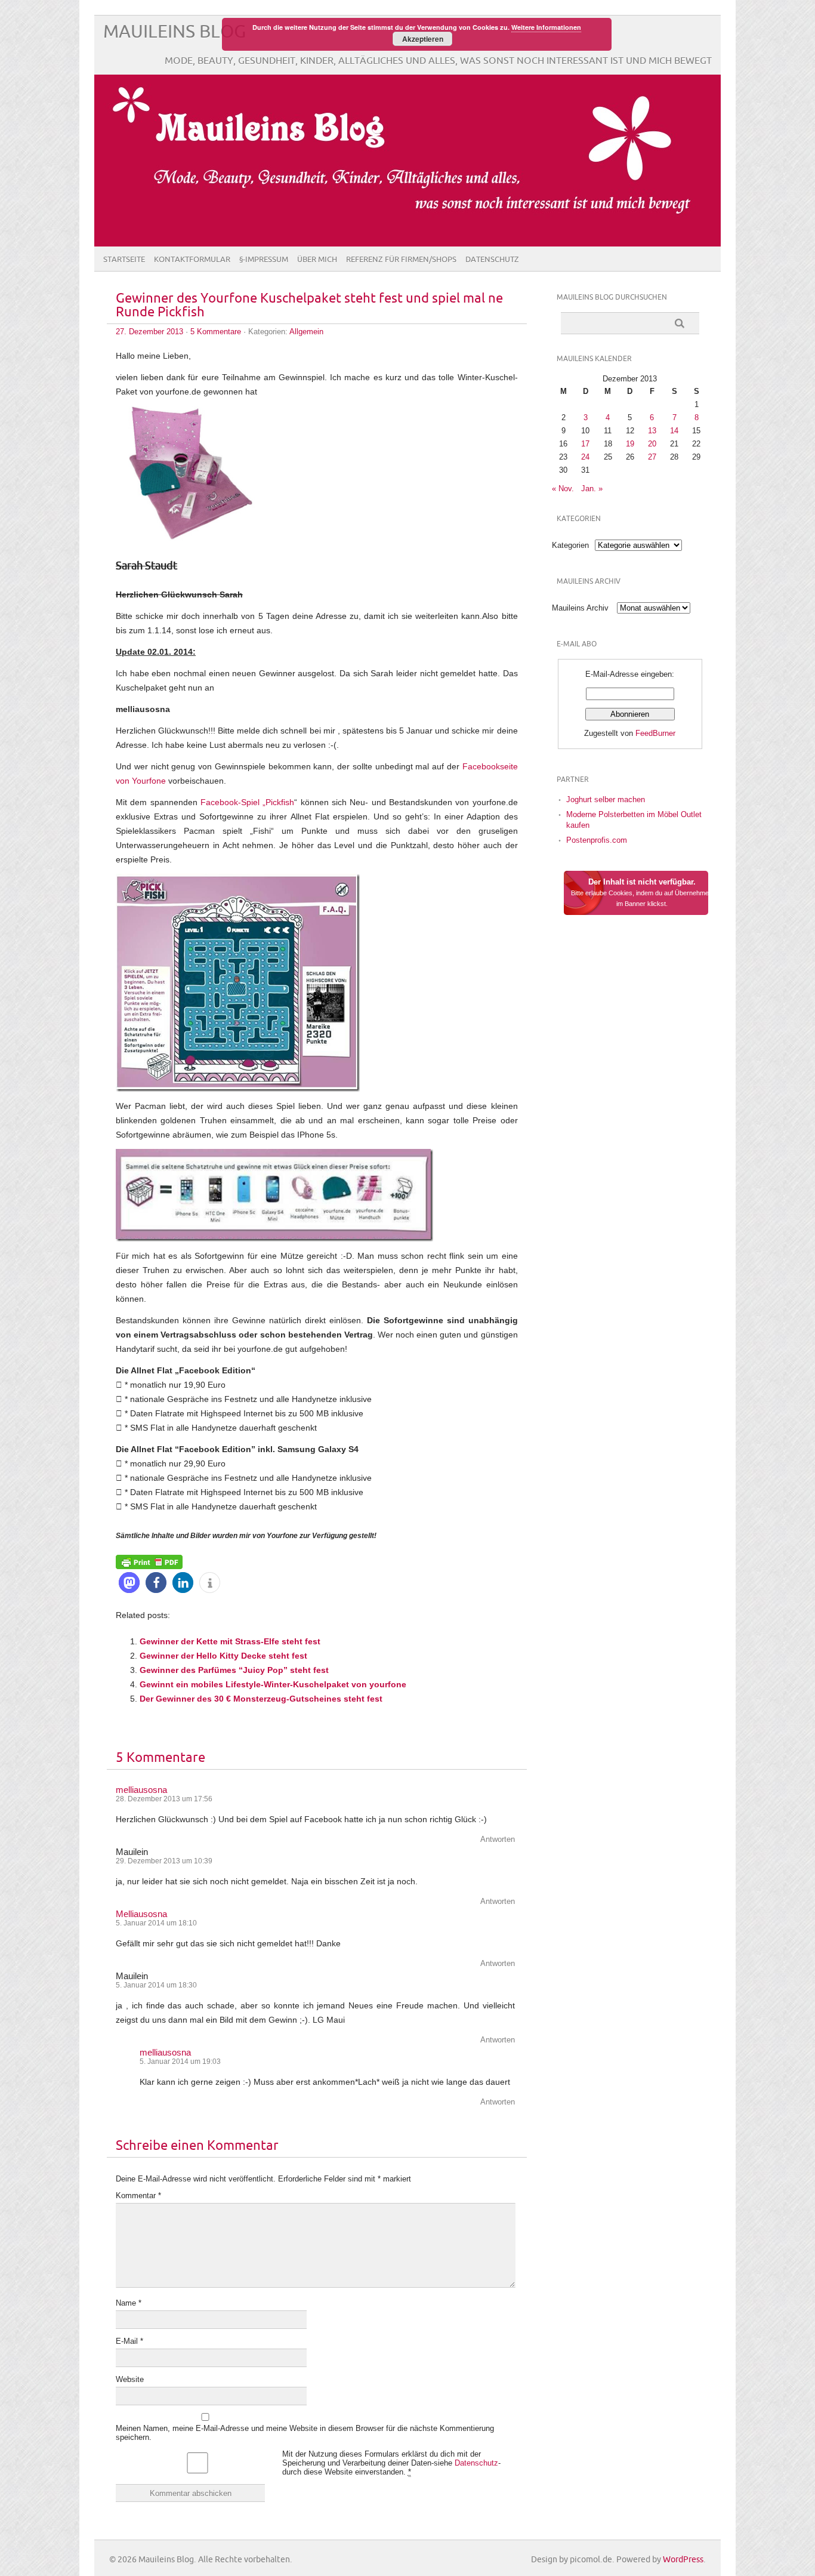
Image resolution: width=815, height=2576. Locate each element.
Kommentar (138, 2196)
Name (129, 2303)
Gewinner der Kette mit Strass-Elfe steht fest (230, 1641)
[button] (129, 1583)
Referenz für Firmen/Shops (401, 260)
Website (130, 2379)
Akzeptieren (423, 39)
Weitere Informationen (546, 27)
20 (652, 444)
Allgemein (306, 332)
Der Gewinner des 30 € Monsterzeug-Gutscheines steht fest (261, 1699)
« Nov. (563, 489)
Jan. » (592, 489)
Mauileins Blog (175, 32)
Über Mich (317, 260)
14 (674, 431)
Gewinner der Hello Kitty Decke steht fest (223, 1656)
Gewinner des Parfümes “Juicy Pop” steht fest (234, 1670)
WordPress (683, 2560)
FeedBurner (655, 733)
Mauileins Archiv (580, 608)
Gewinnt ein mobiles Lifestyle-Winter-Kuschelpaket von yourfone (273, 1684)
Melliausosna (141, 1914)
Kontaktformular (192, 260)
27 (652, 457)
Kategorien (570, 545)
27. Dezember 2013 (149, 332)
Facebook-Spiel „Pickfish (247, 802)
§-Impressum (264, 260)
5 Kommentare (216, 332)
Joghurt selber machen (606, 799)
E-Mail (129, 2341)
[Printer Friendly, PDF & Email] (149, 1561)
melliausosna (141, 1790)
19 (630, 444)
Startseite (124, 260)
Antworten (498, 1839)
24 (585, 457)
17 (585, 444)
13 (652, 431)
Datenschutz (492, 260)
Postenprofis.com (597, 840)
